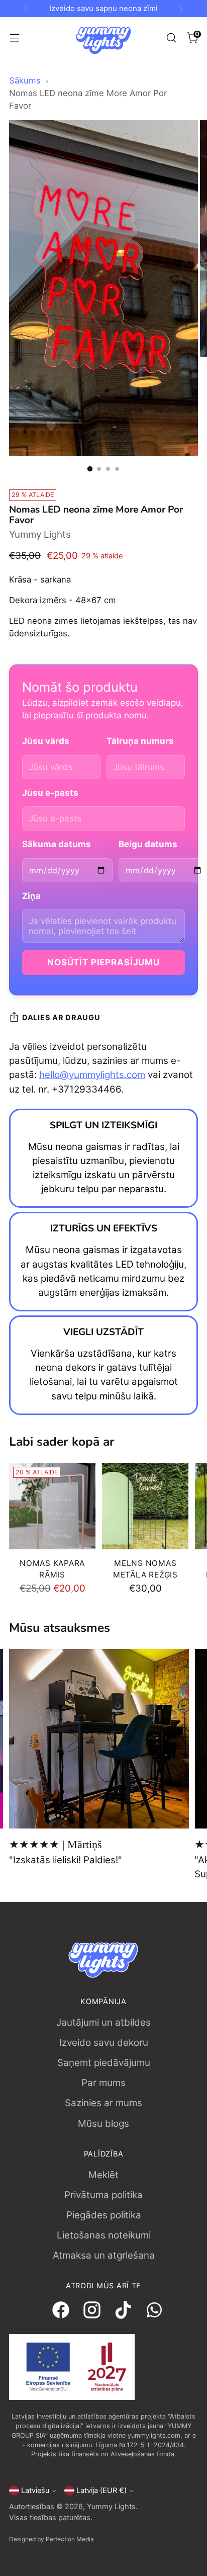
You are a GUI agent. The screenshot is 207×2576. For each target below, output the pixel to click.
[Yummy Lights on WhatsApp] (150, 2312)
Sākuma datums (57, 844)
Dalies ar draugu (61, 1018)
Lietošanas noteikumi (104, 2235)
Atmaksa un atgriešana (104, 2255)
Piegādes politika (104, 2215)
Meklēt (103, 2175)
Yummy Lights (40, 534)
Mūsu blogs (103, 2124)
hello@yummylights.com (92, 1075)
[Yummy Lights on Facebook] (57, 2312)
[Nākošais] (181, 9)
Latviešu (35, 2490)
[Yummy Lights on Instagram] (88, 2312)
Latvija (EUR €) (101, 2490)
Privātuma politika (103, 2195)
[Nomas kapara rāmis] (52, 1506)
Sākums (25, 80)
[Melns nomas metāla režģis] (145, 1506)
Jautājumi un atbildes (103, 2022)
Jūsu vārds (46, 741)
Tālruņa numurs (140, 741)
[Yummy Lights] (103, 38)
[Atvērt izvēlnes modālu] (14, 38)
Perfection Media (70, 2539)
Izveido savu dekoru (104, 2043)
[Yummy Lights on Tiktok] (119, 2312)
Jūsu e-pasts (50, 793)
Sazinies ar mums (103, 2103)
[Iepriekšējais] (26, 9)
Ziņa (31, 896)
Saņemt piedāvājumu (104, 2063)
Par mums (103, 2083)
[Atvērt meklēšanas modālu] (171, 38)
